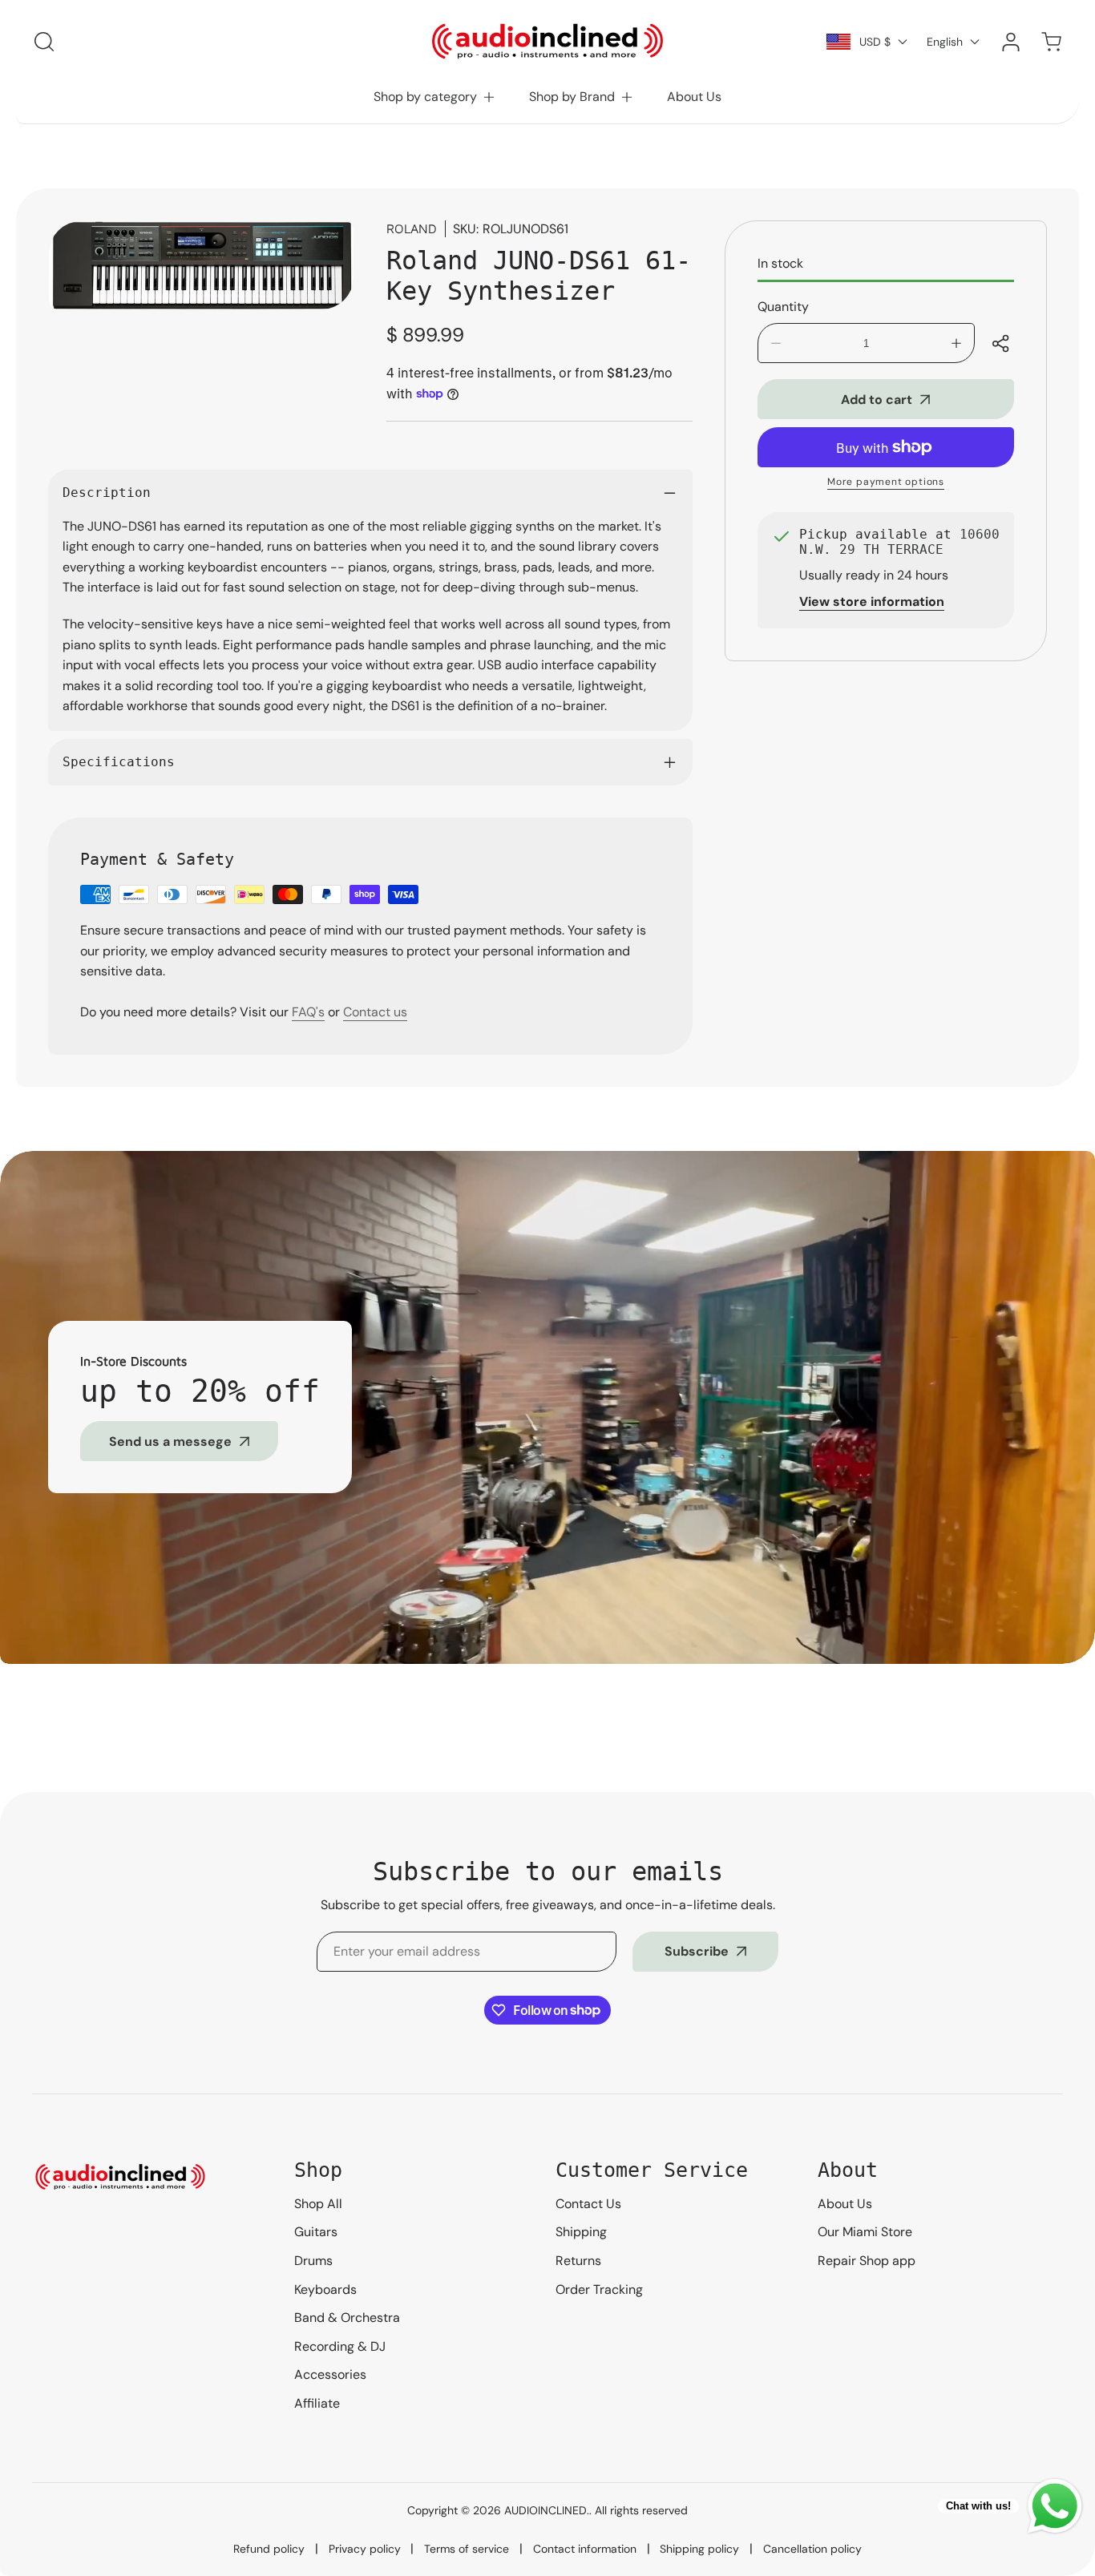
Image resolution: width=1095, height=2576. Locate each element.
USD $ (875, 42)
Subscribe (697, 1951)
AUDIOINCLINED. (547, 2510)
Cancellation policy (812, 2549)
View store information (872, 602)
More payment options (886, 482)
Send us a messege (170, 1441)
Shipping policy (699, 2549)
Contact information (585, 2549)
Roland (412, 228)
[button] (435, 97)
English (945, 42)
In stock (780, 263)
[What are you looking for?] (44, 42)
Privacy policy (365, 2549)
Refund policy (269, 2549)
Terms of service (467, 2549)
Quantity (783, 307)
